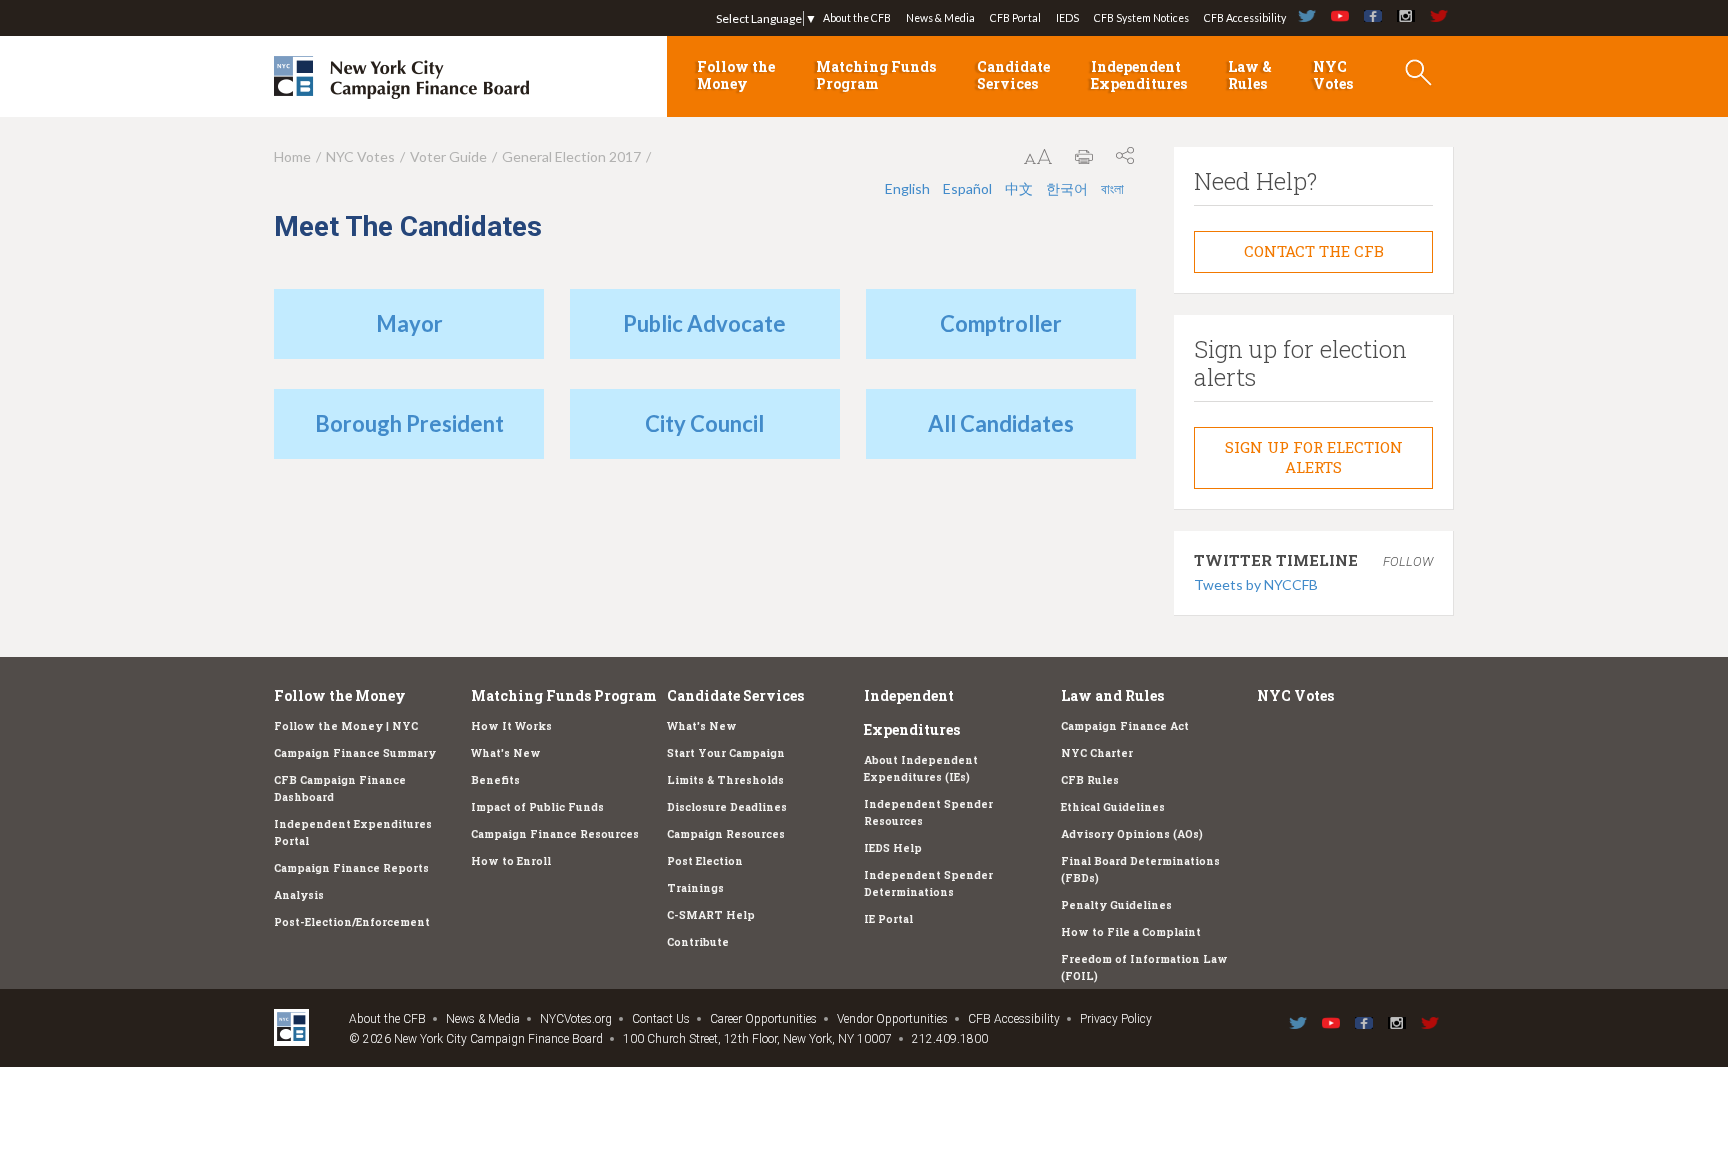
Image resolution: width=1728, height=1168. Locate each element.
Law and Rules (1112, 695)
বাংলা (1112, 188)
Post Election (705, 861)
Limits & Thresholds (725, 780)
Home (292, 156)
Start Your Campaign (726, 753)
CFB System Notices (1141, 18)
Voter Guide (448, 156)
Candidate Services (1013, 75)
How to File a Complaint (1131, 932)
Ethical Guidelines (1113, 807)
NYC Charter (1097, 753)
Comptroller (1001, 323)
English (907, 188)
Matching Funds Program (876, 75)
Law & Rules (1250, 75)
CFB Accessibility (1245, 18)
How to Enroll (511, 861)
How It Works (511, 726)
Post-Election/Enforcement (352, 922)
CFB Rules (1090, 780)
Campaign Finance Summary (355, 753)
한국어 (1067, 188)
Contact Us (661, 1019)
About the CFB (857, 18)
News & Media (940, 18)
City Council (704, 423)
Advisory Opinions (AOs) (1132, 834)
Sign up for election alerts (1314, 457)
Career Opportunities (763, 1019)
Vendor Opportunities (892, 1019)
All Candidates (1001, 423)
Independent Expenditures (1139, 75)
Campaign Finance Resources (555, 834)
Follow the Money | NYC (346, 726)
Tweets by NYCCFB (1256, 584)
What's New (506, 753)
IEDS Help (893, 848)
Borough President (409, 423)
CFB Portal (1015, 18)
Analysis (299, 895)
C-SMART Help (711, 915)
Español (967, 188)
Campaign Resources (726, 834)
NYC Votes (1333, 75)
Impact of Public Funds (537, 807)
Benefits (495, 780)
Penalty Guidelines (1116, 905)
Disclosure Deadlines (727, 807)
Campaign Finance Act (1125, 726)
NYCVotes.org (576, 1019)
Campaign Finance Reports (351, 868)
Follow (1408, 561)
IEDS (1067, 18)
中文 (1019, 188)
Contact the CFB (1314, 251)
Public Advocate (704, 323)
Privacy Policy (1116, 1019)
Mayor (409, 323)
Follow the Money (736, 75)
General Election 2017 (571, 156)
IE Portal (888, 919)
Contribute (698, 942)
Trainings (695, 888)
